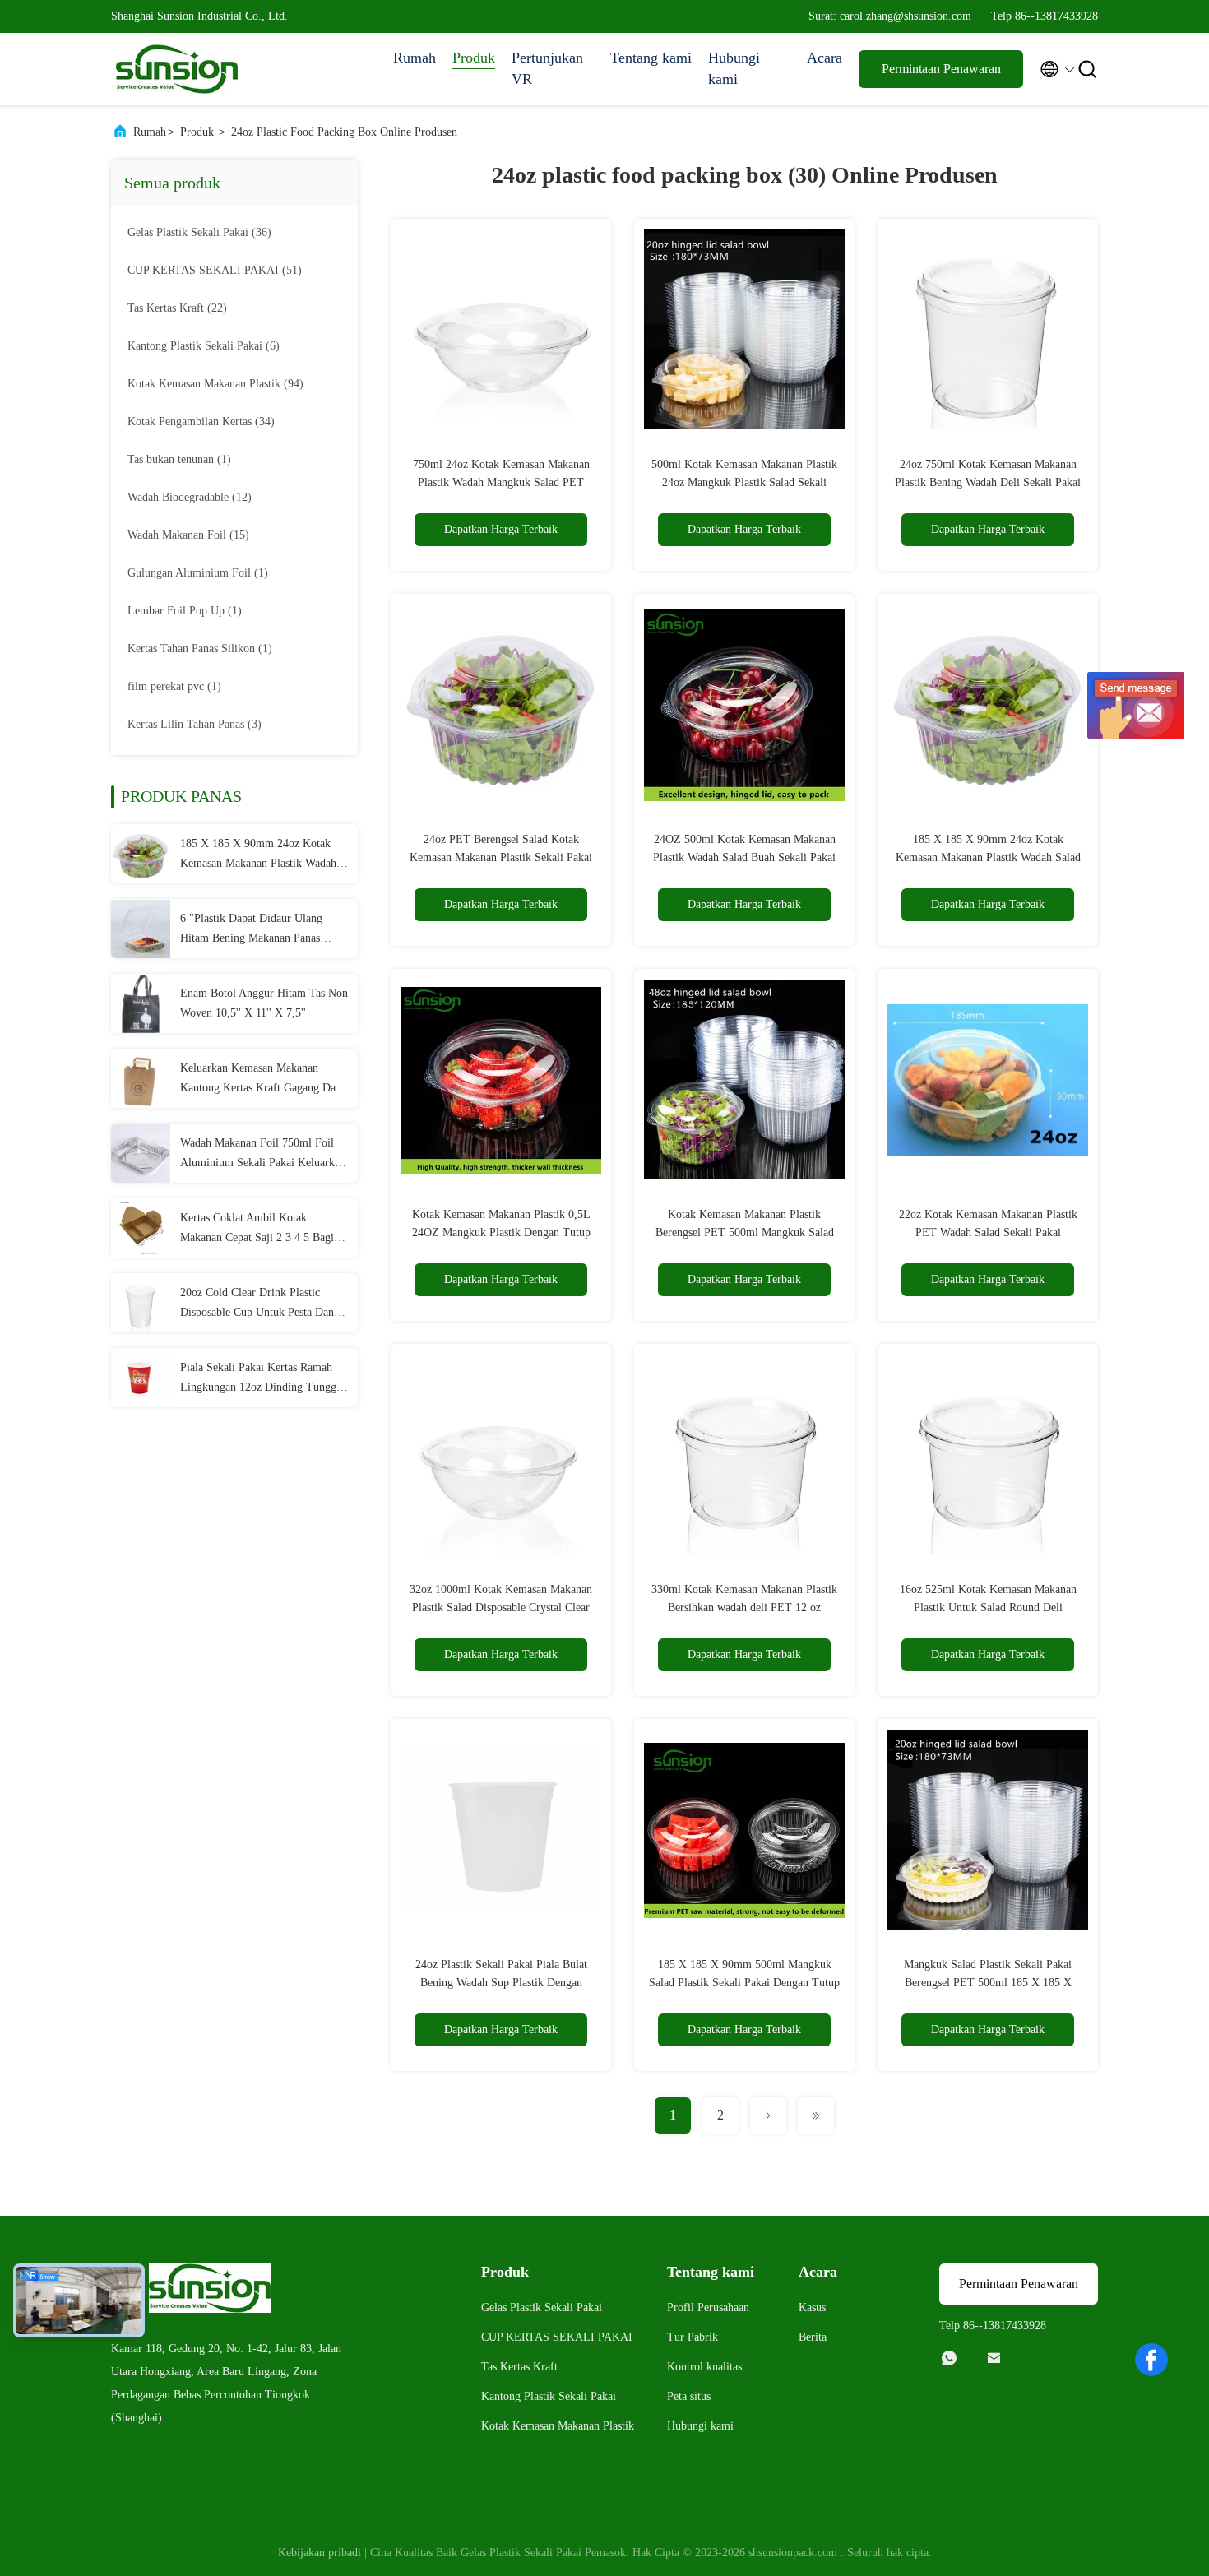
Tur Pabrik (693, 2337)
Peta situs (689, 2396)
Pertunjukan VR (547, 68)
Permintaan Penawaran (941, 69)
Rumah (415, 58)
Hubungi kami (734, 68)
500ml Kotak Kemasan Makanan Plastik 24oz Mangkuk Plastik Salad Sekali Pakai (744, 482)
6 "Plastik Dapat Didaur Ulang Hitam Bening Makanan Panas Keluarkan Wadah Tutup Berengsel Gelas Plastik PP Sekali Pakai (261, 930)
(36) (199, 232)
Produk (474, 58)
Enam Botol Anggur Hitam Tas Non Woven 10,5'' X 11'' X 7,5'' (264, 1003)
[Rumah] (177, 69)
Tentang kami (651, 58)
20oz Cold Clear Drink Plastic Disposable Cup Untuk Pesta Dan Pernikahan (257, 1304)
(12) (190, 497)
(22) (177, 308)
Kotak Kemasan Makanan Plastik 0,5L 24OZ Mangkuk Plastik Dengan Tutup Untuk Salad (501, 1232)
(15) (188, 535)
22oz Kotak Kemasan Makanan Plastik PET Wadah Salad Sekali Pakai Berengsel (988, 1232)
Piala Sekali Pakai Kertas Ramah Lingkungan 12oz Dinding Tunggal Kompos (262, 1379)
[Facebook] (1151, 2360)
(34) (201, 422)
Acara (825, 58)
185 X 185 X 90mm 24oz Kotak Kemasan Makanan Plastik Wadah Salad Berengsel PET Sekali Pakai (260, 855)
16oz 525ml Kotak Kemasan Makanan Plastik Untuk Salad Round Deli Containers (988, 1608)
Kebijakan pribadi (320, 2553)
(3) (195, 724)
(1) (179, 459)
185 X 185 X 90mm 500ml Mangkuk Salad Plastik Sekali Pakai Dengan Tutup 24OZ (744, 1983)
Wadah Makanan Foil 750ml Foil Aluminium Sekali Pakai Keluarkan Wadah (263, 1155)
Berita (813, 2337)
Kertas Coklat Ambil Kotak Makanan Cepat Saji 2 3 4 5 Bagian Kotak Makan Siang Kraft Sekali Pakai (262, 1230)
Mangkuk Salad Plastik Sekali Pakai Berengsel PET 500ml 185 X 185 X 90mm (988, 1983)
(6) (204, 346)
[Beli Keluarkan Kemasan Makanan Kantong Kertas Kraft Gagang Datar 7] (141, 1078)
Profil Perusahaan (708, 2307)
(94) (215, 384)
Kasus (812, 2307)
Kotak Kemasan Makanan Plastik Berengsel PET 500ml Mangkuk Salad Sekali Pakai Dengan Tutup (745, 1232)
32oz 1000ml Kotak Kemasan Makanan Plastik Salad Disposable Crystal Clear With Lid (501, 1608)
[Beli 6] (141, 929)
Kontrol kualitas (704, 2367)
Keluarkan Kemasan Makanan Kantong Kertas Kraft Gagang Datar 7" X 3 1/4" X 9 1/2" (264, 1080)
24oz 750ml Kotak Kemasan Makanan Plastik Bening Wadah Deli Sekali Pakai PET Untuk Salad (988, 482)
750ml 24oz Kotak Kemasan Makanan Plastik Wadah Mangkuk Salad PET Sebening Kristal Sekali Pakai (501, 482)
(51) (215, 270)
